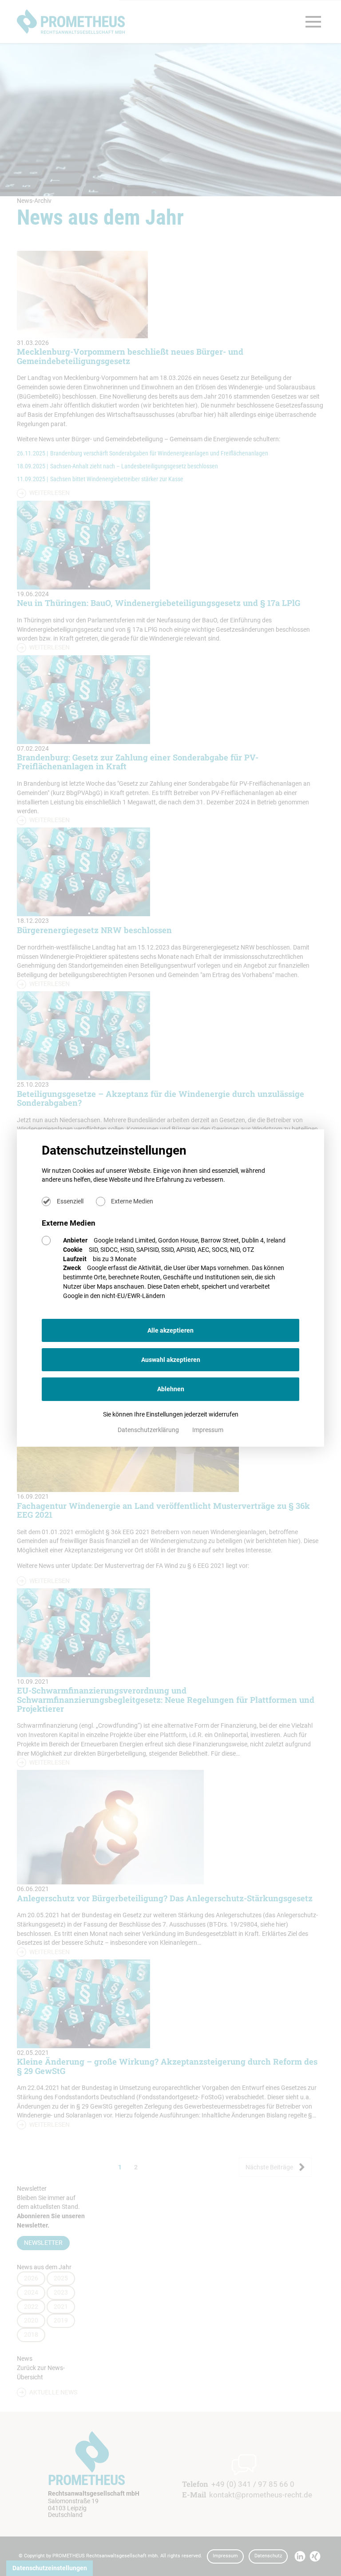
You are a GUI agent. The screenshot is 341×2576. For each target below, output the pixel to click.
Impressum (208, 1430)
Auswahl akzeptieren (171, 1360)
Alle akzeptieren (170, 1330)
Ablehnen (171, 1389)
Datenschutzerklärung (149, 1430)
